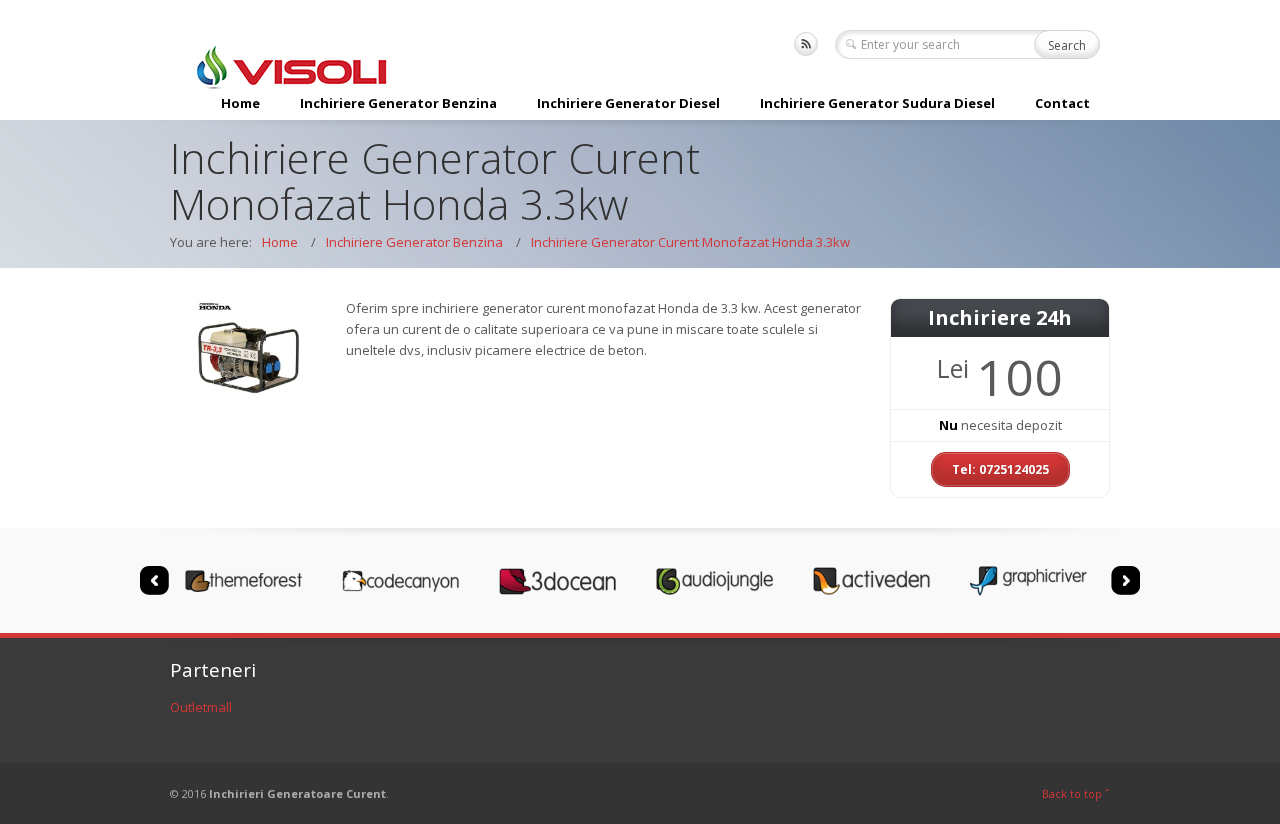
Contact (1062, 103)
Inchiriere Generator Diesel (628, 103)
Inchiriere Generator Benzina (398, 103)
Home (240, 103)
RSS (806, 44)
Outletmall (201, 707)
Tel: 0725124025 (1000, 469)
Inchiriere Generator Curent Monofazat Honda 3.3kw (690, 242)
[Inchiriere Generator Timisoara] (290, 76)
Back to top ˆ (1076, 793)
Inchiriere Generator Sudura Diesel (877, 103)
